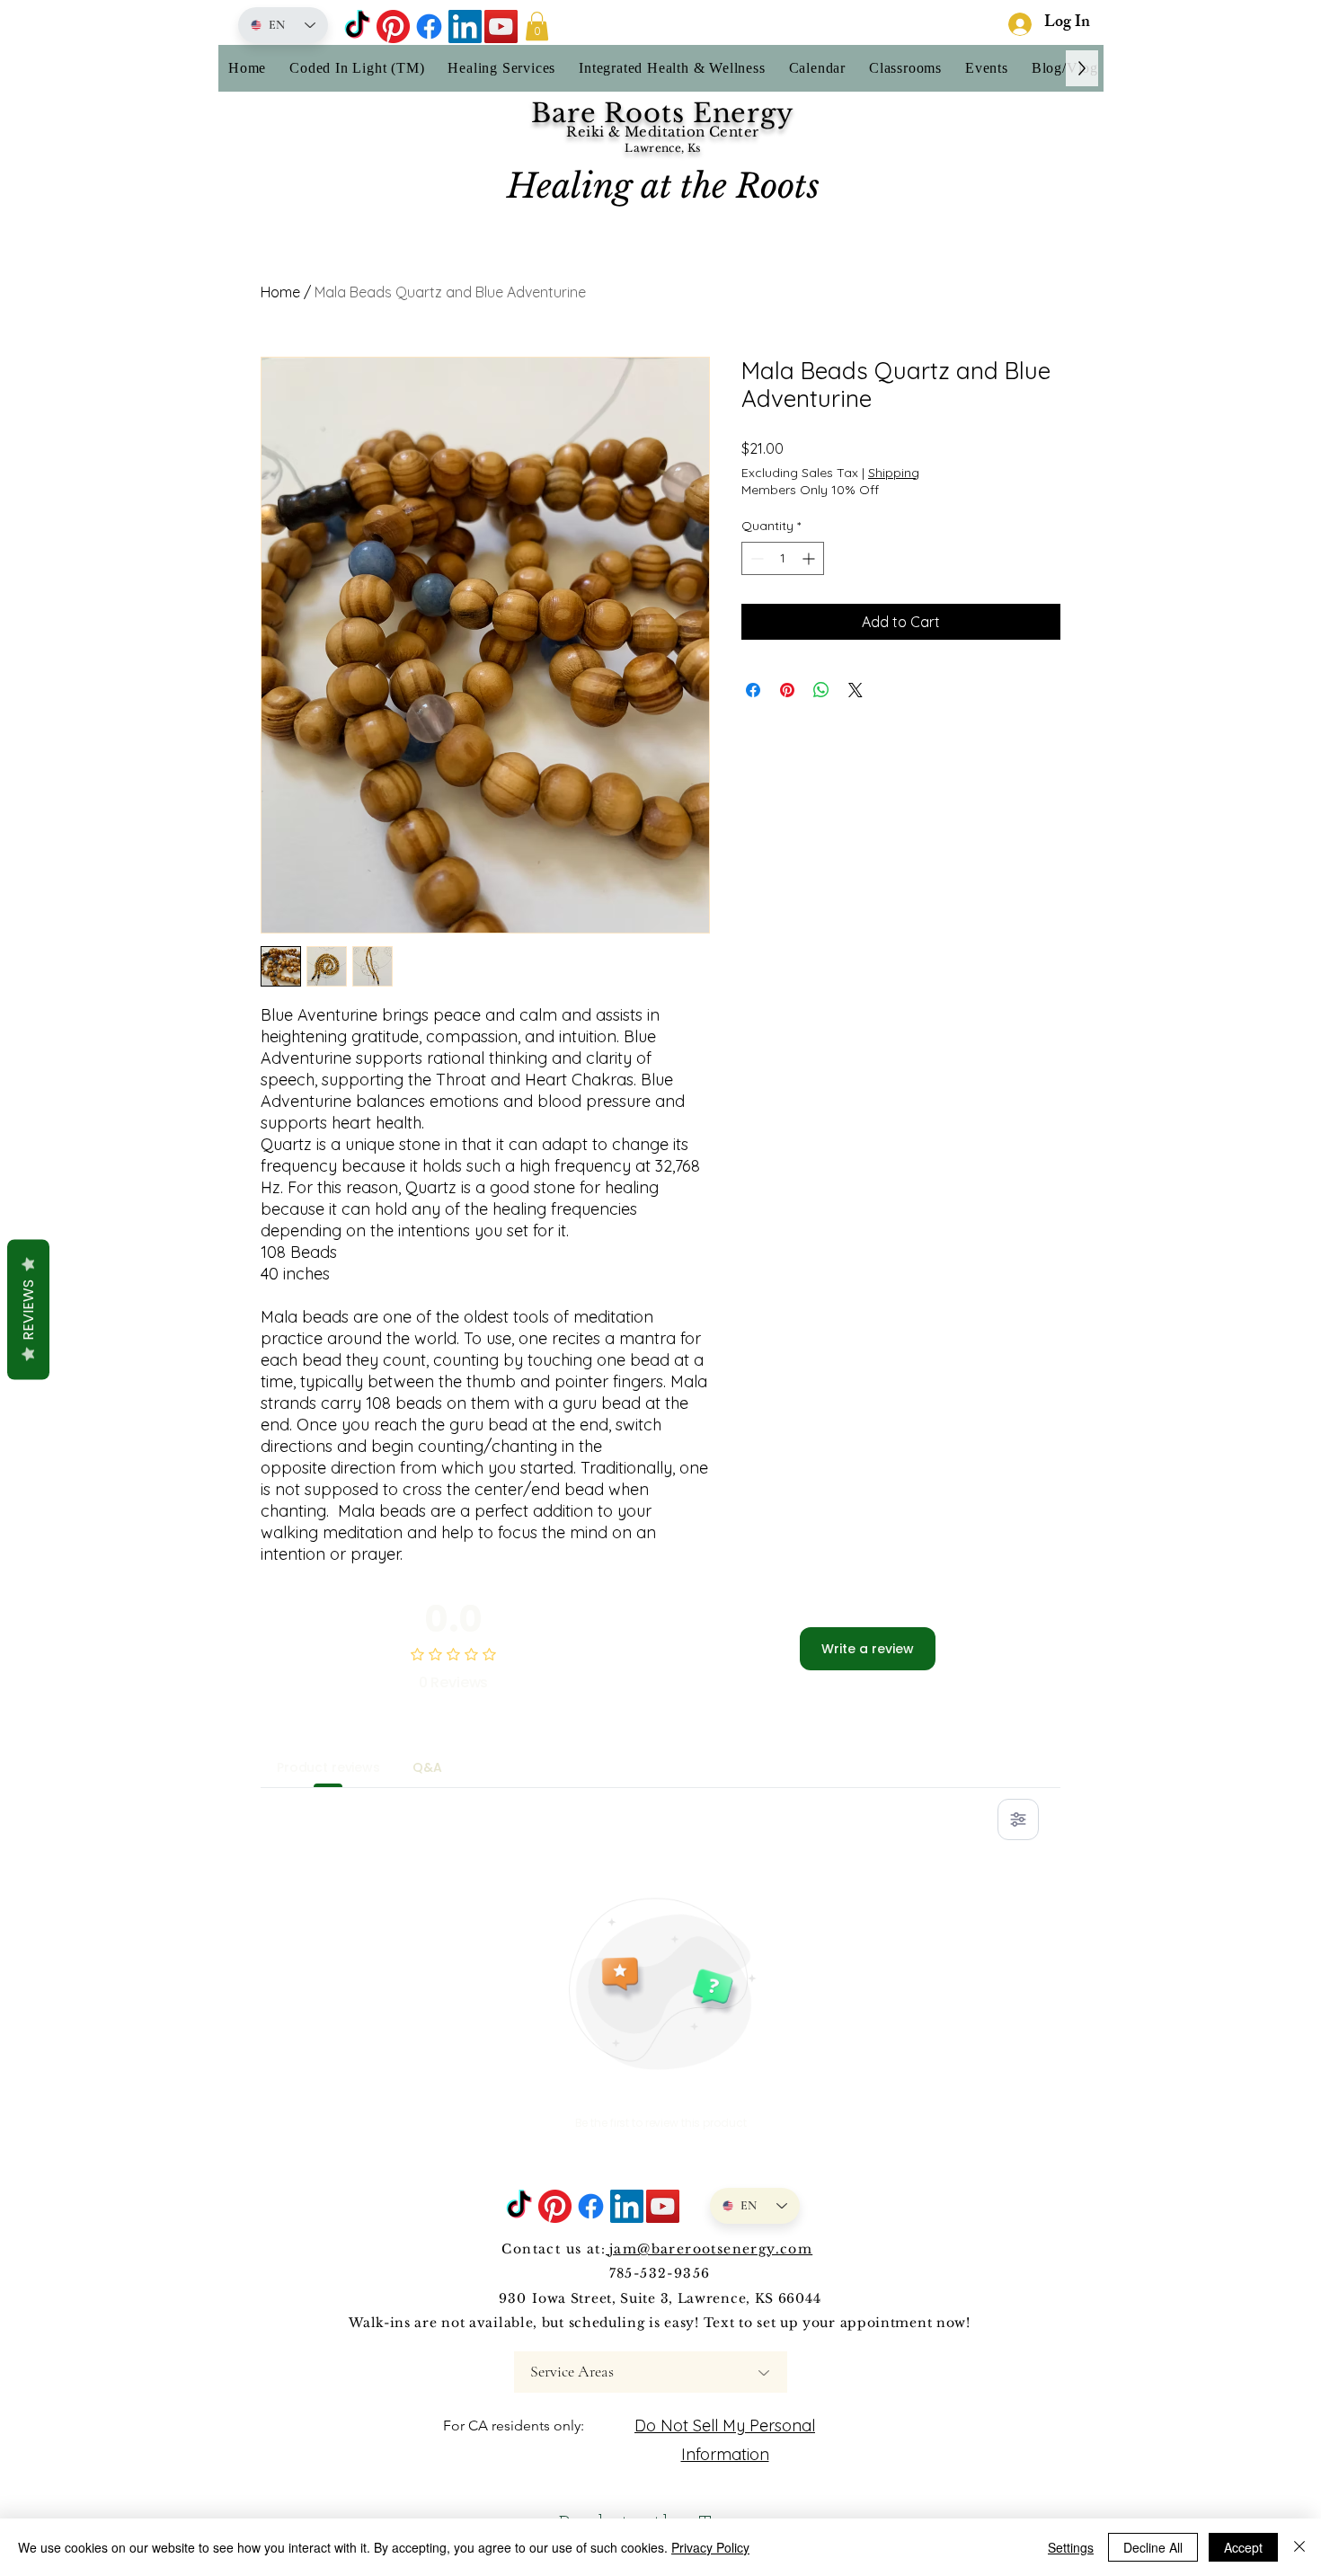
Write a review (868, 1649)
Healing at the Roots (663, 186)
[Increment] (810, 558)
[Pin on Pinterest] (787, 690)
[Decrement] (755, 558)
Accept (1243, 2547)
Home (280, 292)
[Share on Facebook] (753, 690)
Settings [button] (1071, 2547)
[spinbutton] (783, 558)
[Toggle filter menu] (1018, 1819)
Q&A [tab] (427, 1767)
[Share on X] (856, 690)
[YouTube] (501, 27)
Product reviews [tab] (328, 1767)
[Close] (1299, 2547)
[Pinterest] (393, 27)
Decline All (1153, 2547)
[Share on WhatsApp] (821, 690)
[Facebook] (429, 27)
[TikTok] (357, 27)
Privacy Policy (710, 2547)
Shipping (894, 473)
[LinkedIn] (465, 27)
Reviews (28, 1309)
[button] (537, 26)
